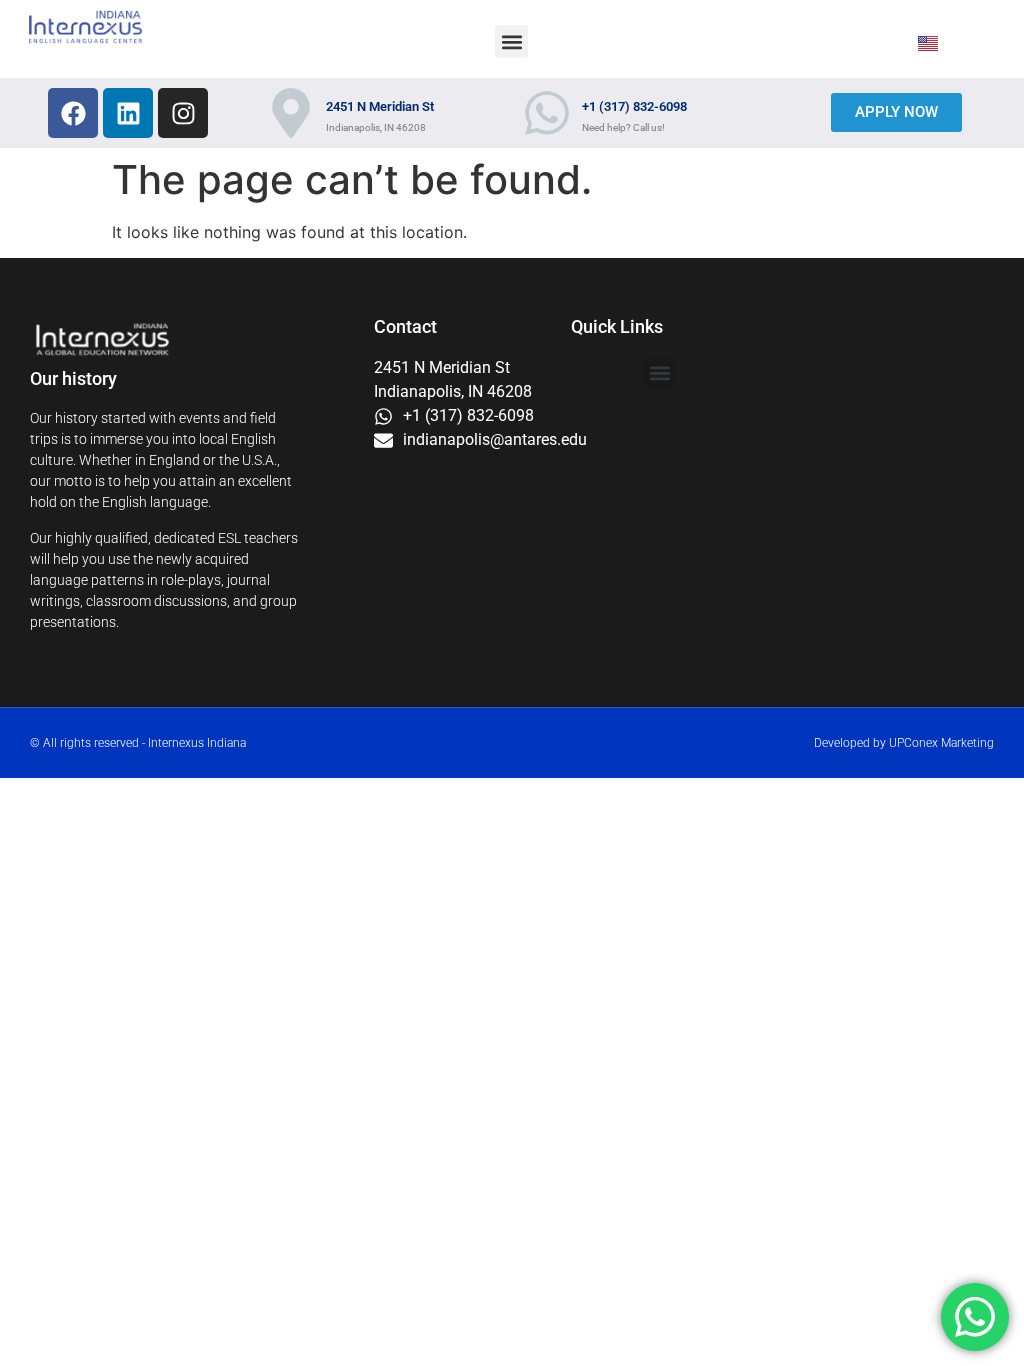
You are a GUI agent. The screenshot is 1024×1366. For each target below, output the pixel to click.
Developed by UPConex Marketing (904, 743)
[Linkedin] (128, 113)
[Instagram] (183, 113)
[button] (511, 41)
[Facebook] (73, 113)
